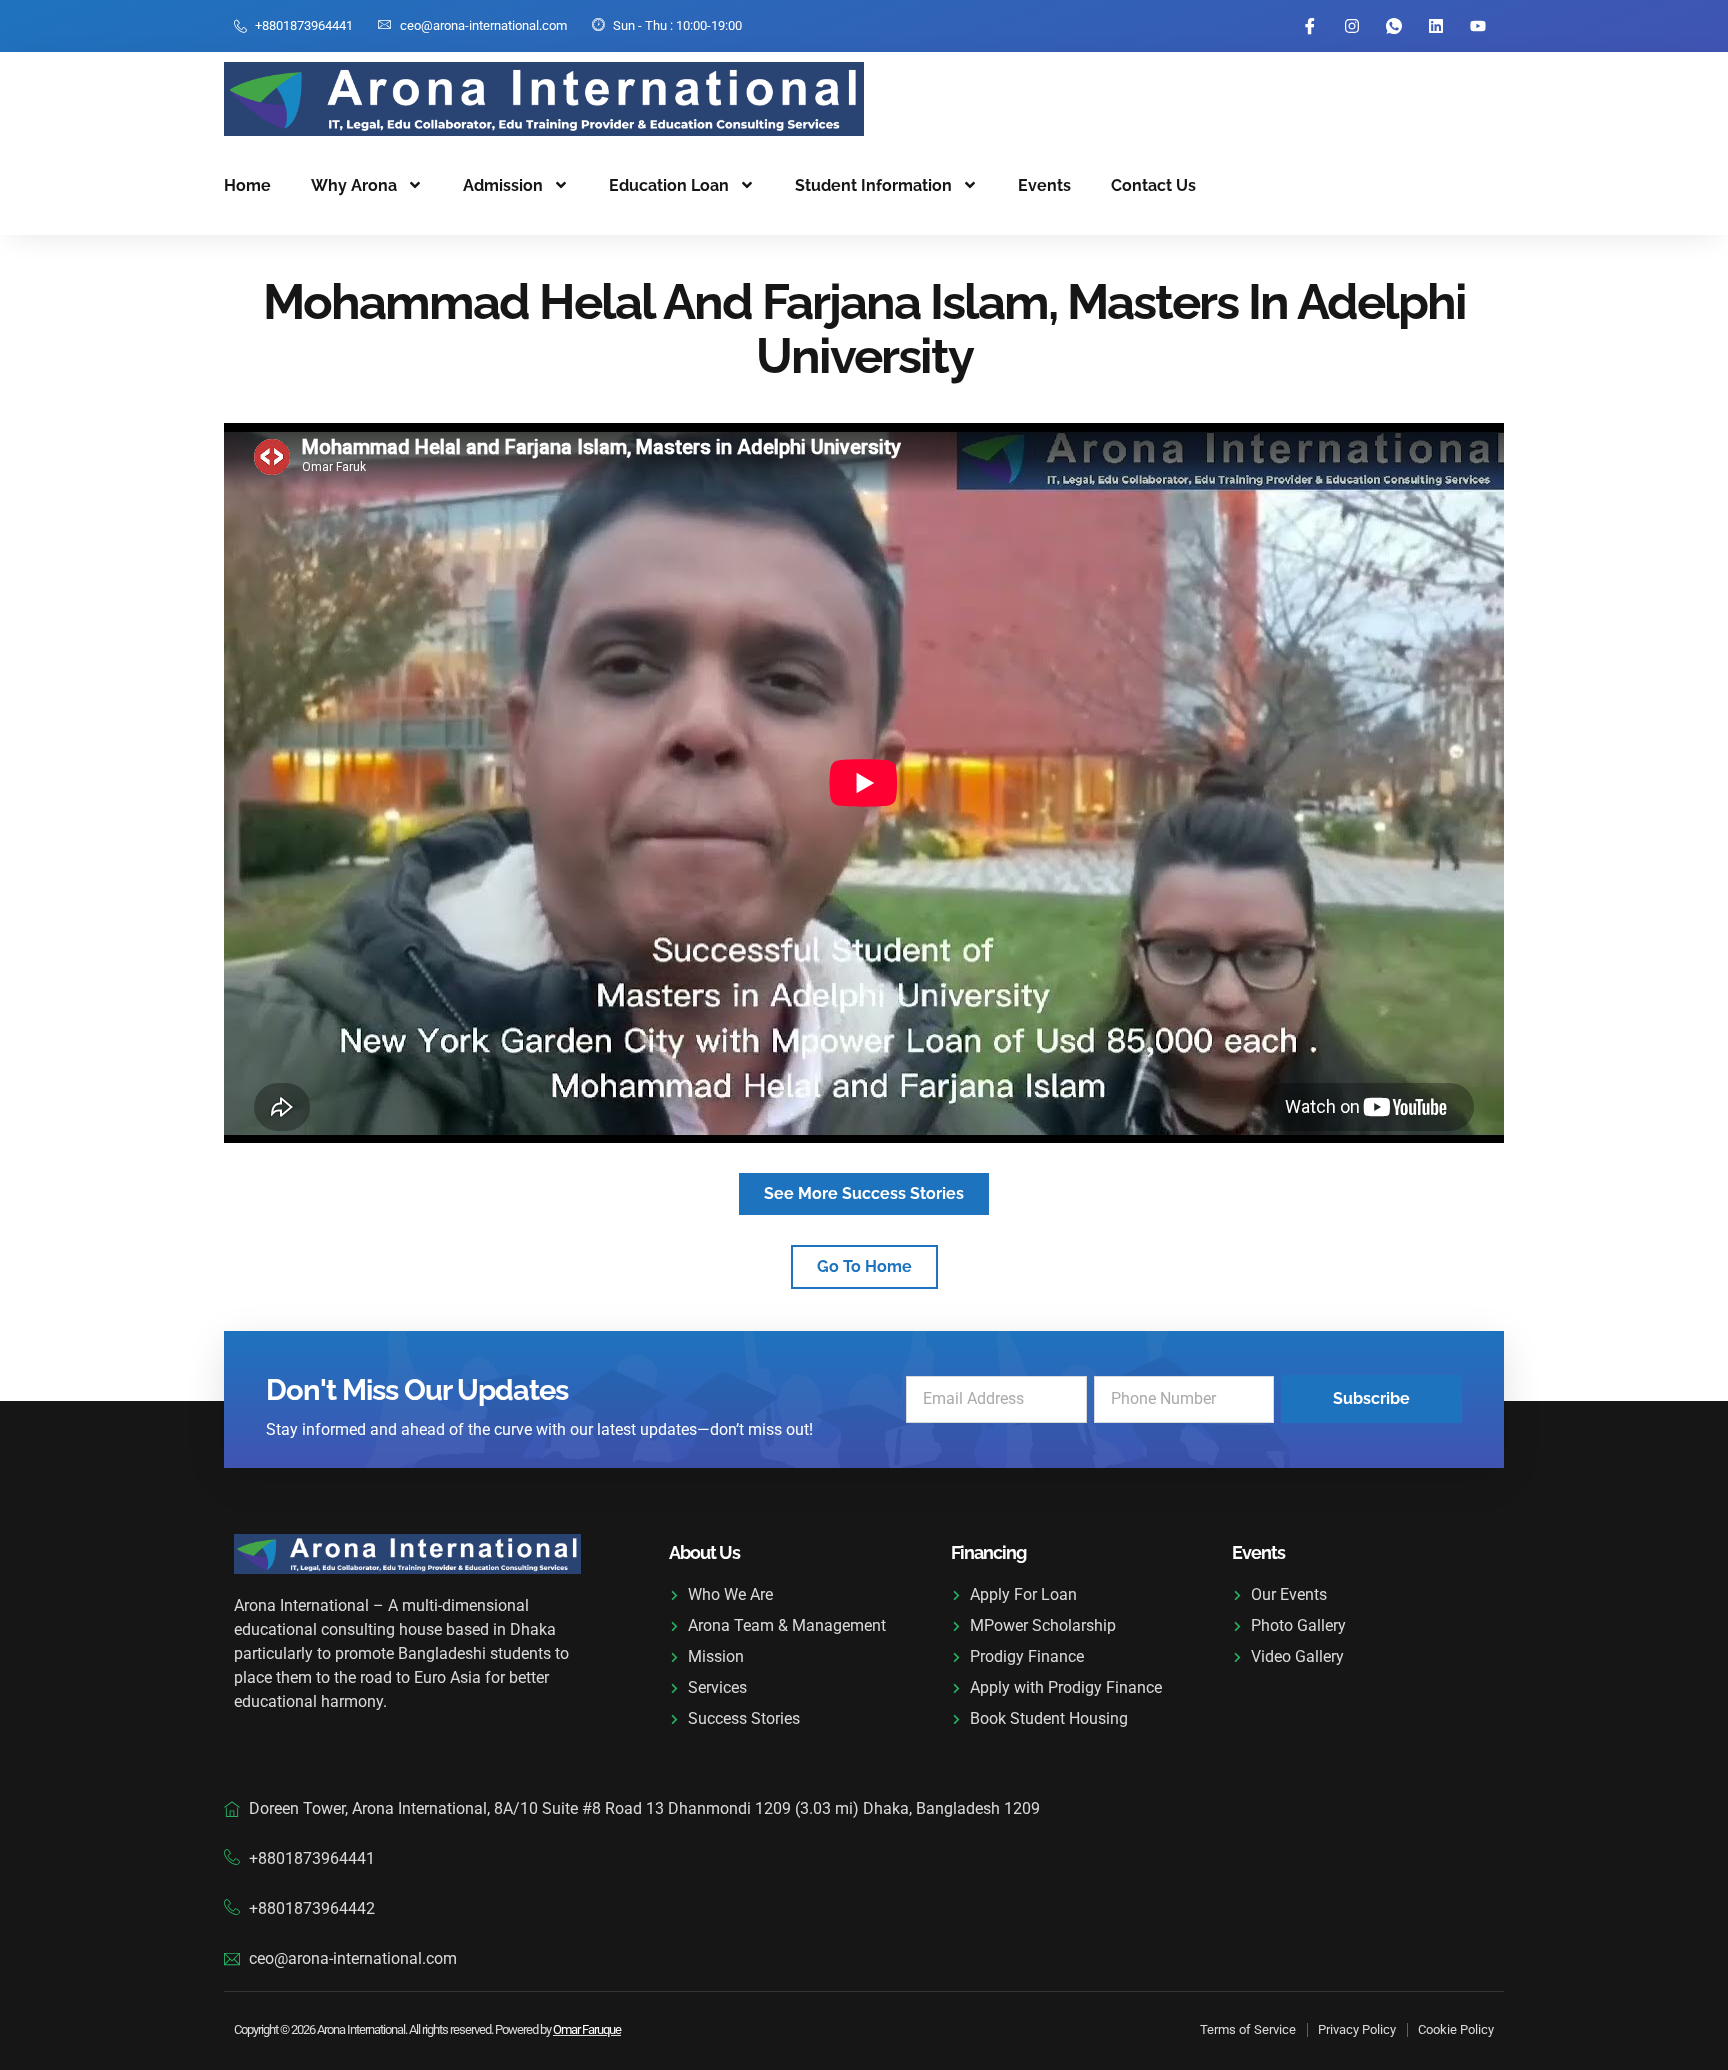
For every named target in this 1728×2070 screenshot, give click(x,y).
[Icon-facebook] (1310, 26)
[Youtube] (1478, 26)
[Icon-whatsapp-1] (1394, 26)
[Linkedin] (1436, 26)
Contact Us (1153, 185)
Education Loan (669, 185)
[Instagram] (1352, 26)
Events (1044, 185)
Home (247, 185)
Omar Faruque (587, 2029)
